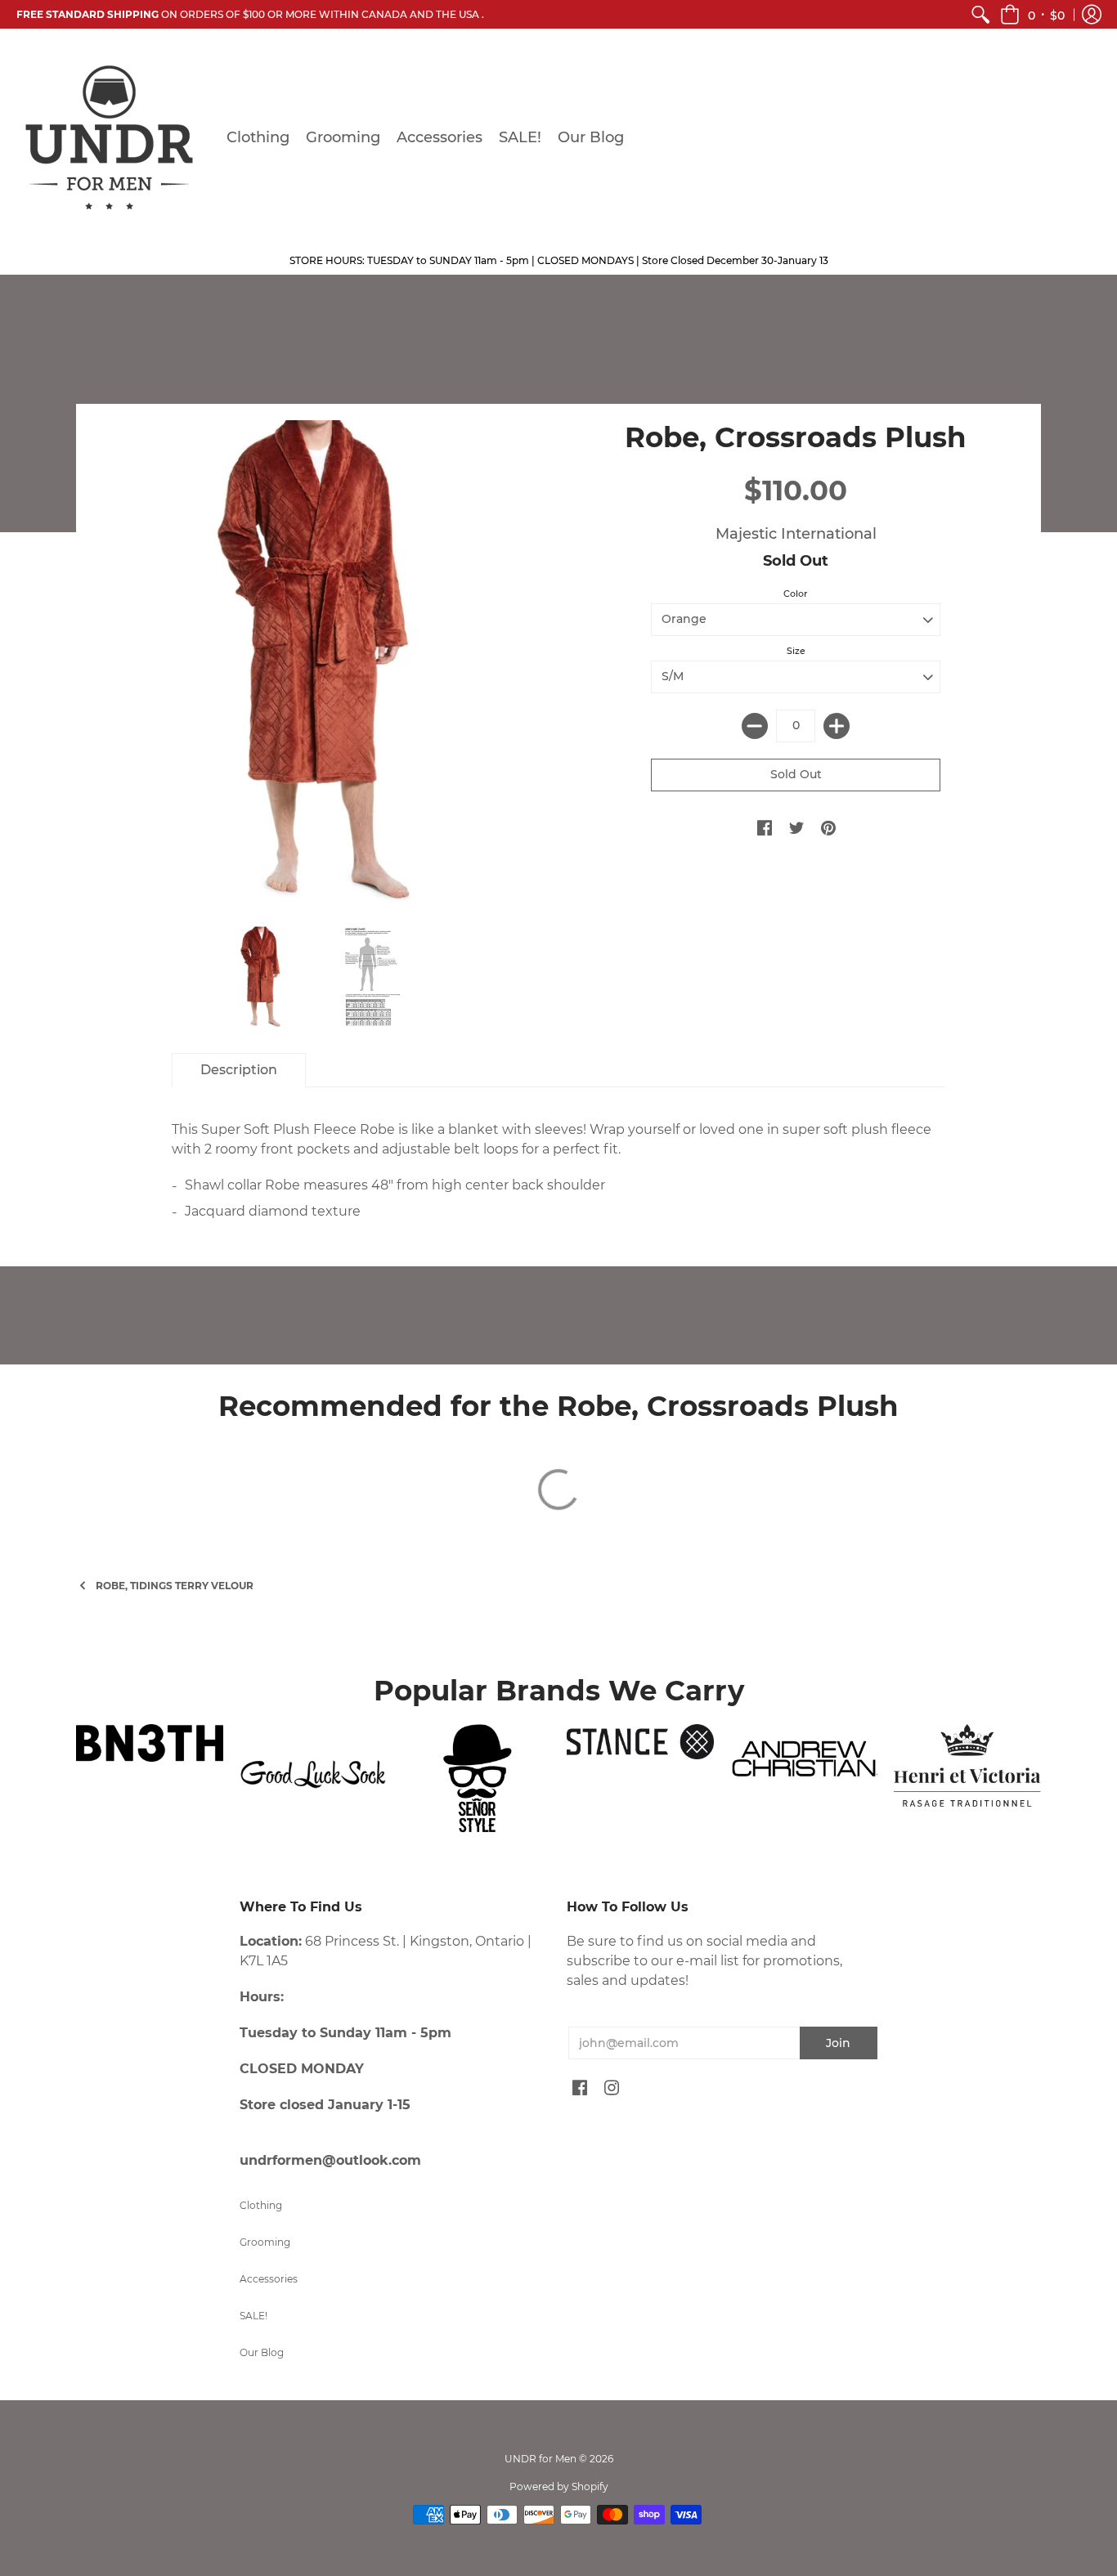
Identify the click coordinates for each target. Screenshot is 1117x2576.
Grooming (265, 2242)
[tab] (239, 1070)
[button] (1032, 14)
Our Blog (262, 2352)
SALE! (253, 2316)
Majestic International (796, 534)
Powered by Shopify (559, 2486)
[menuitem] (980, 14)
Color (796, 594)
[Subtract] (755, 726)
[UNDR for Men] (109, 137)
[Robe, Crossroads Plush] (262, 977)
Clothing (261, 2205)
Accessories (269, 2279)
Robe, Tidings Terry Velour (175, 1586)
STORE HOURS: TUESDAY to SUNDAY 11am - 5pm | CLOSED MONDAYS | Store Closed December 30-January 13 (559, 260)
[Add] (837, 726)
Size (796, 651)
